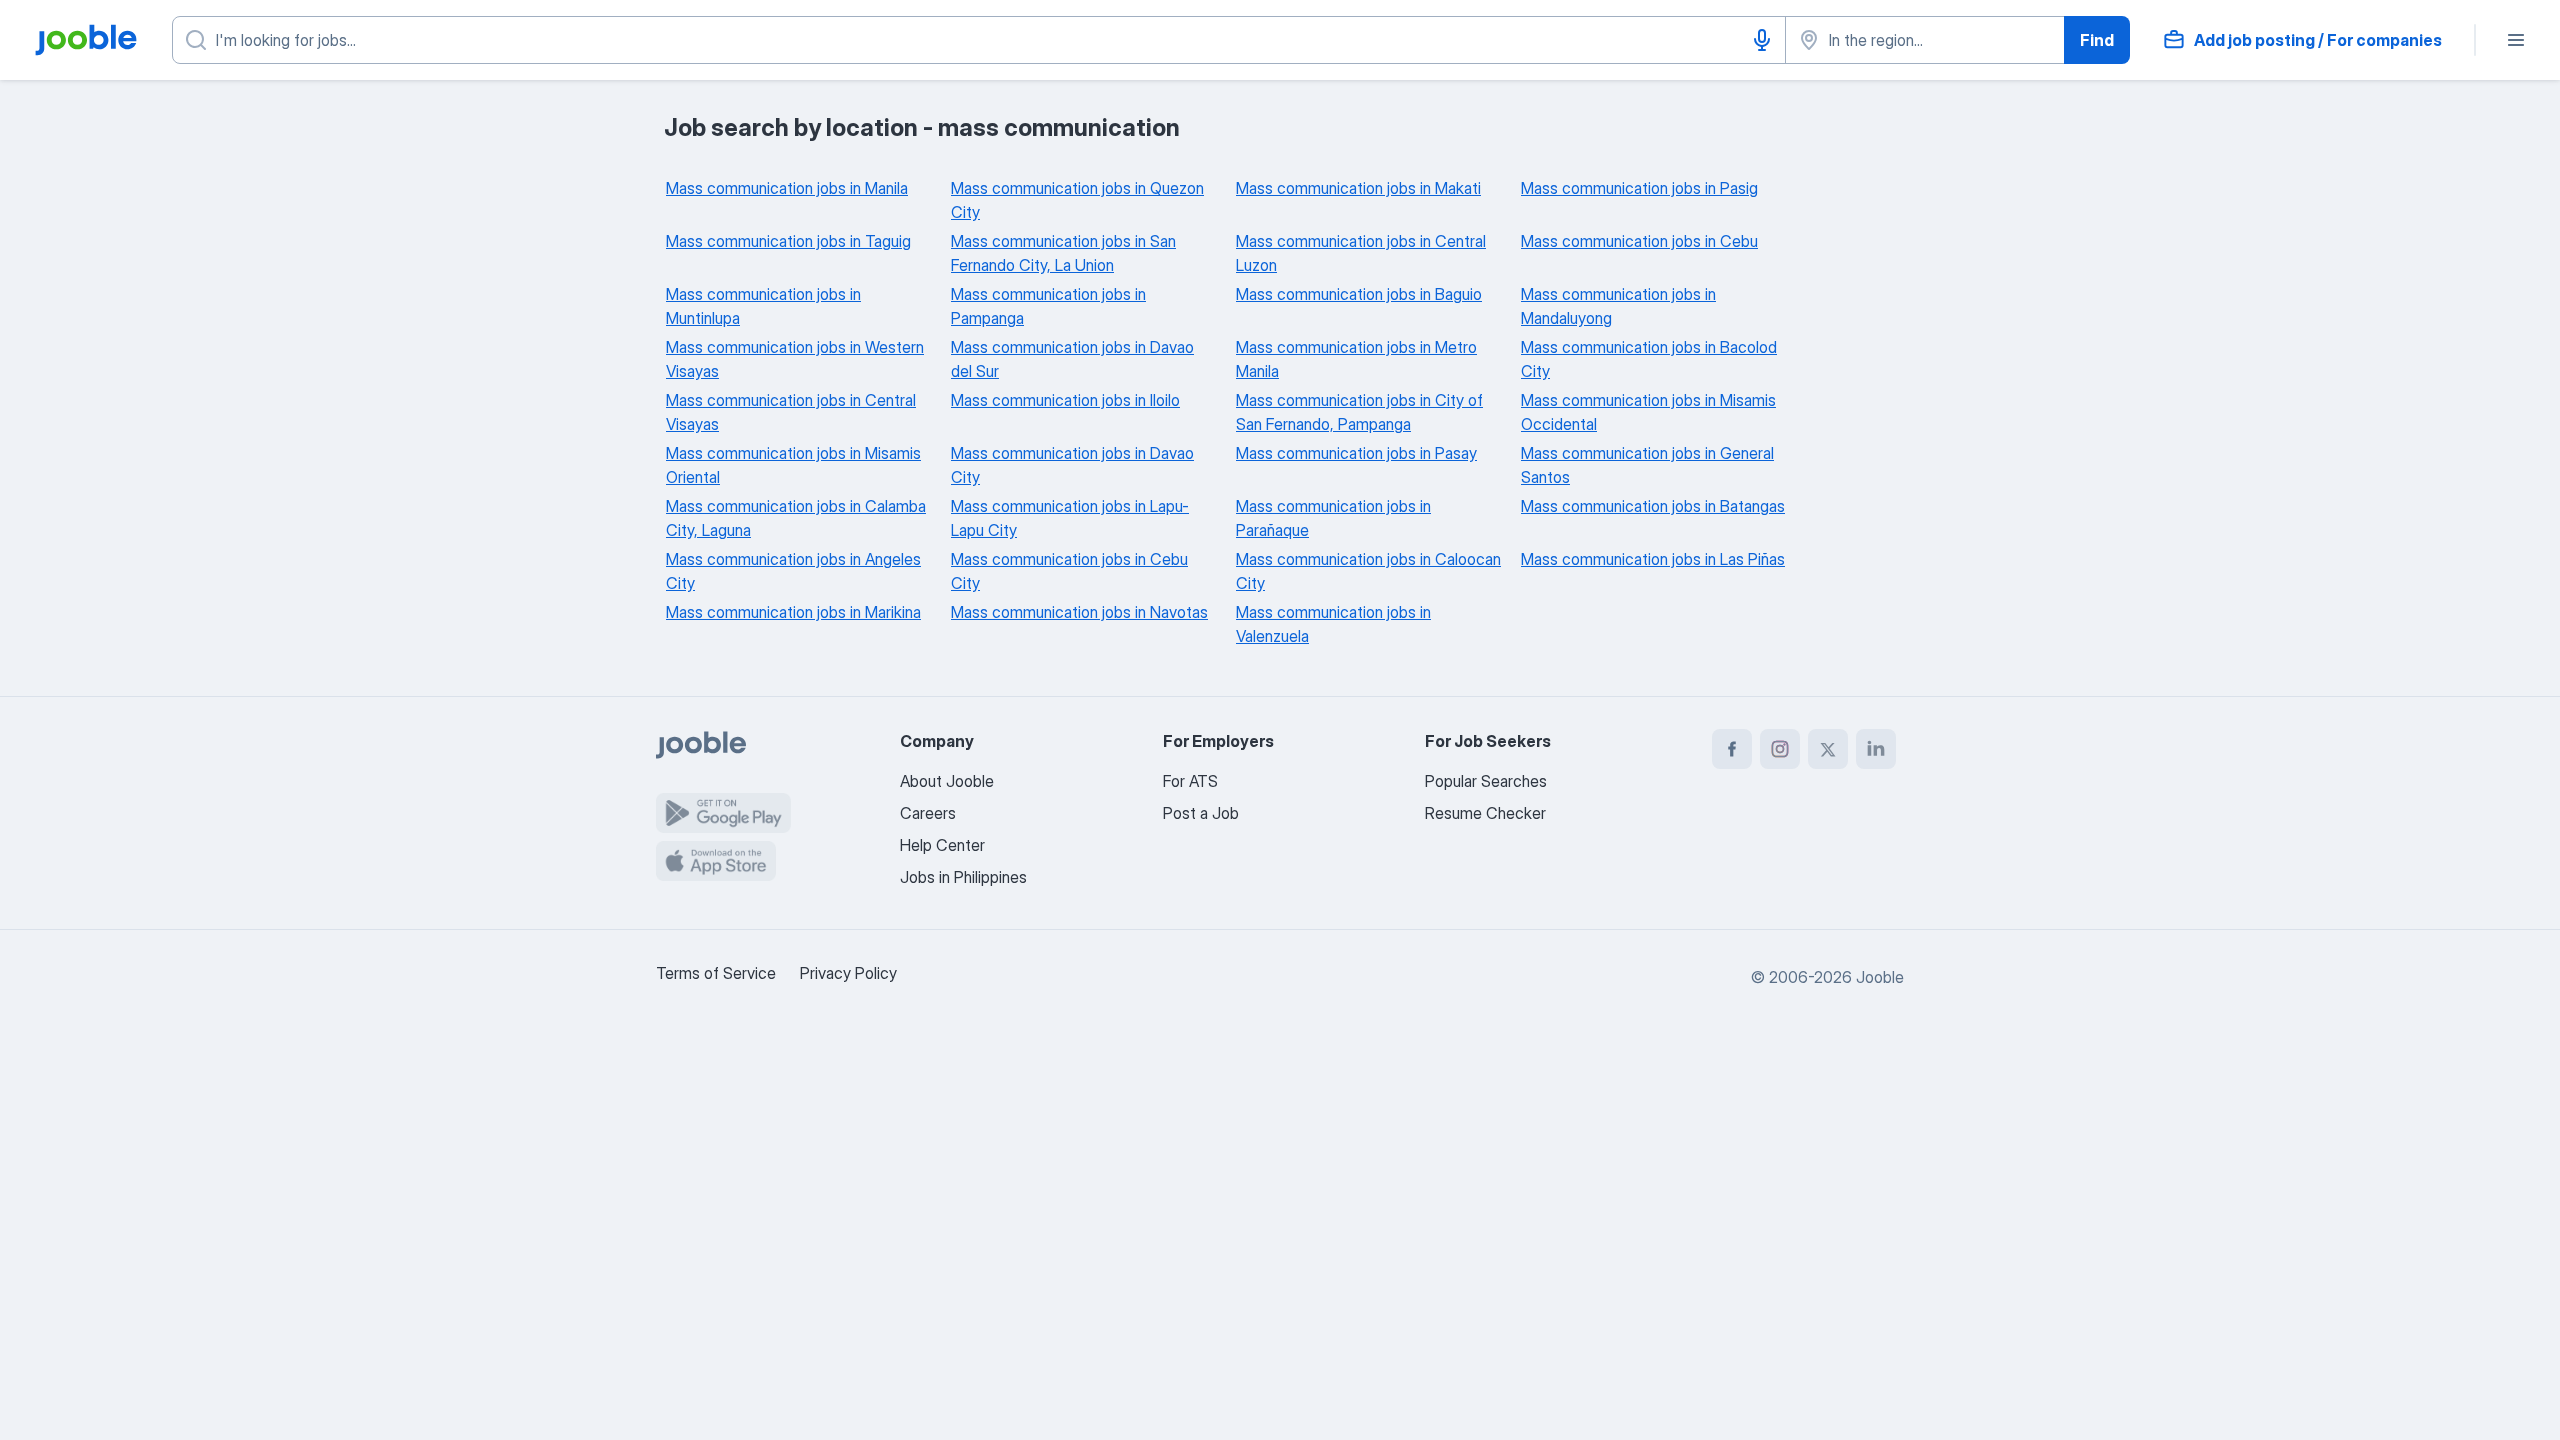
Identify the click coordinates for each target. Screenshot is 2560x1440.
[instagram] (1780, 749)
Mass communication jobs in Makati (1358, 188)
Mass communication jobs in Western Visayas (795, 359)
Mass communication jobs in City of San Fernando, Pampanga (1359, 412)
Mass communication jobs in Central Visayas (791, 412)
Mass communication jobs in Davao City (1072, 465)
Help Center (942, 845)
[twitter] (1828, 749)
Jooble (1880, 977)
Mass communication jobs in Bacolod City (1649, 359)
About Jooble (947, 781)
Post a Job (1201, 813)
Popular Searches (1486, 781)
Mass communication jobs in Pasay (1356, 453)
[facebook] (1732, 749)
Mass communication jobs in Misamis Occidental (1648, 412)
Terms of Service (716, 973)
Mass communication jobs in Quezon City (1077, 200)
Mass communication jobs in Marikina (793, 612)
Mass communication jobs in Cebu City (1069, 571)
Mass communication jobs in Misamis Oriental (793, 465)
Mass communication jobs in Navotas (1079, 612)
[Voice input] (1762, 40)
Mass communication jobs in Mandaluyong (1618, 306)
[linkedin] (1876, 749)
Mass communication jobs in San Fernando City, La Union (1063, 253)
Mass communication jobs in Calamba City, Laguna (796, 518)
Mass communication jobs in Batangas (1653, 506)
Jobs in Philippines (963, 877)
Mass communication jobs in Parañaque (1333, 518)
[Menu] (2516, 40)
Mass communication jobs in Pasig (1639, 188)
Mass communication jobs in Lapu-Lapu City (1070, 518)
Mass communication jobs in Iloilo (1065, 400)
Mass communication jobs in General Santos (1647, 465)
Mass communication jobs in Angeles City (793, 571)
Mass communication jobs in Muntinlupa (763, 306)
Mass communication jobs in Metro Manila (1356, 359)
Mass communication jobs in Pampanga (1048, 306)
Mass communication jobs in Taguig (788, 241)
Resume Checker (1485, 813)
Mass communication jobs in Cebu (1639, 241)
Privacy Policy (848, 973)
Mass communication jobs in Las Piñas (1653, 559)
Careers (928, 813)
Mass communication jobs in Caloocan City (1368, 571)
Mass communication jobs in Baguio (1359, 294)
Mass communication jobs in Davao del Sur (1072, 359)
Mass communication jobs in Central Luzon (1361, 253)
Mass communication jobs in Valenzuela (1333, 624)
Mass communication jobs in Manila (787, 188)
